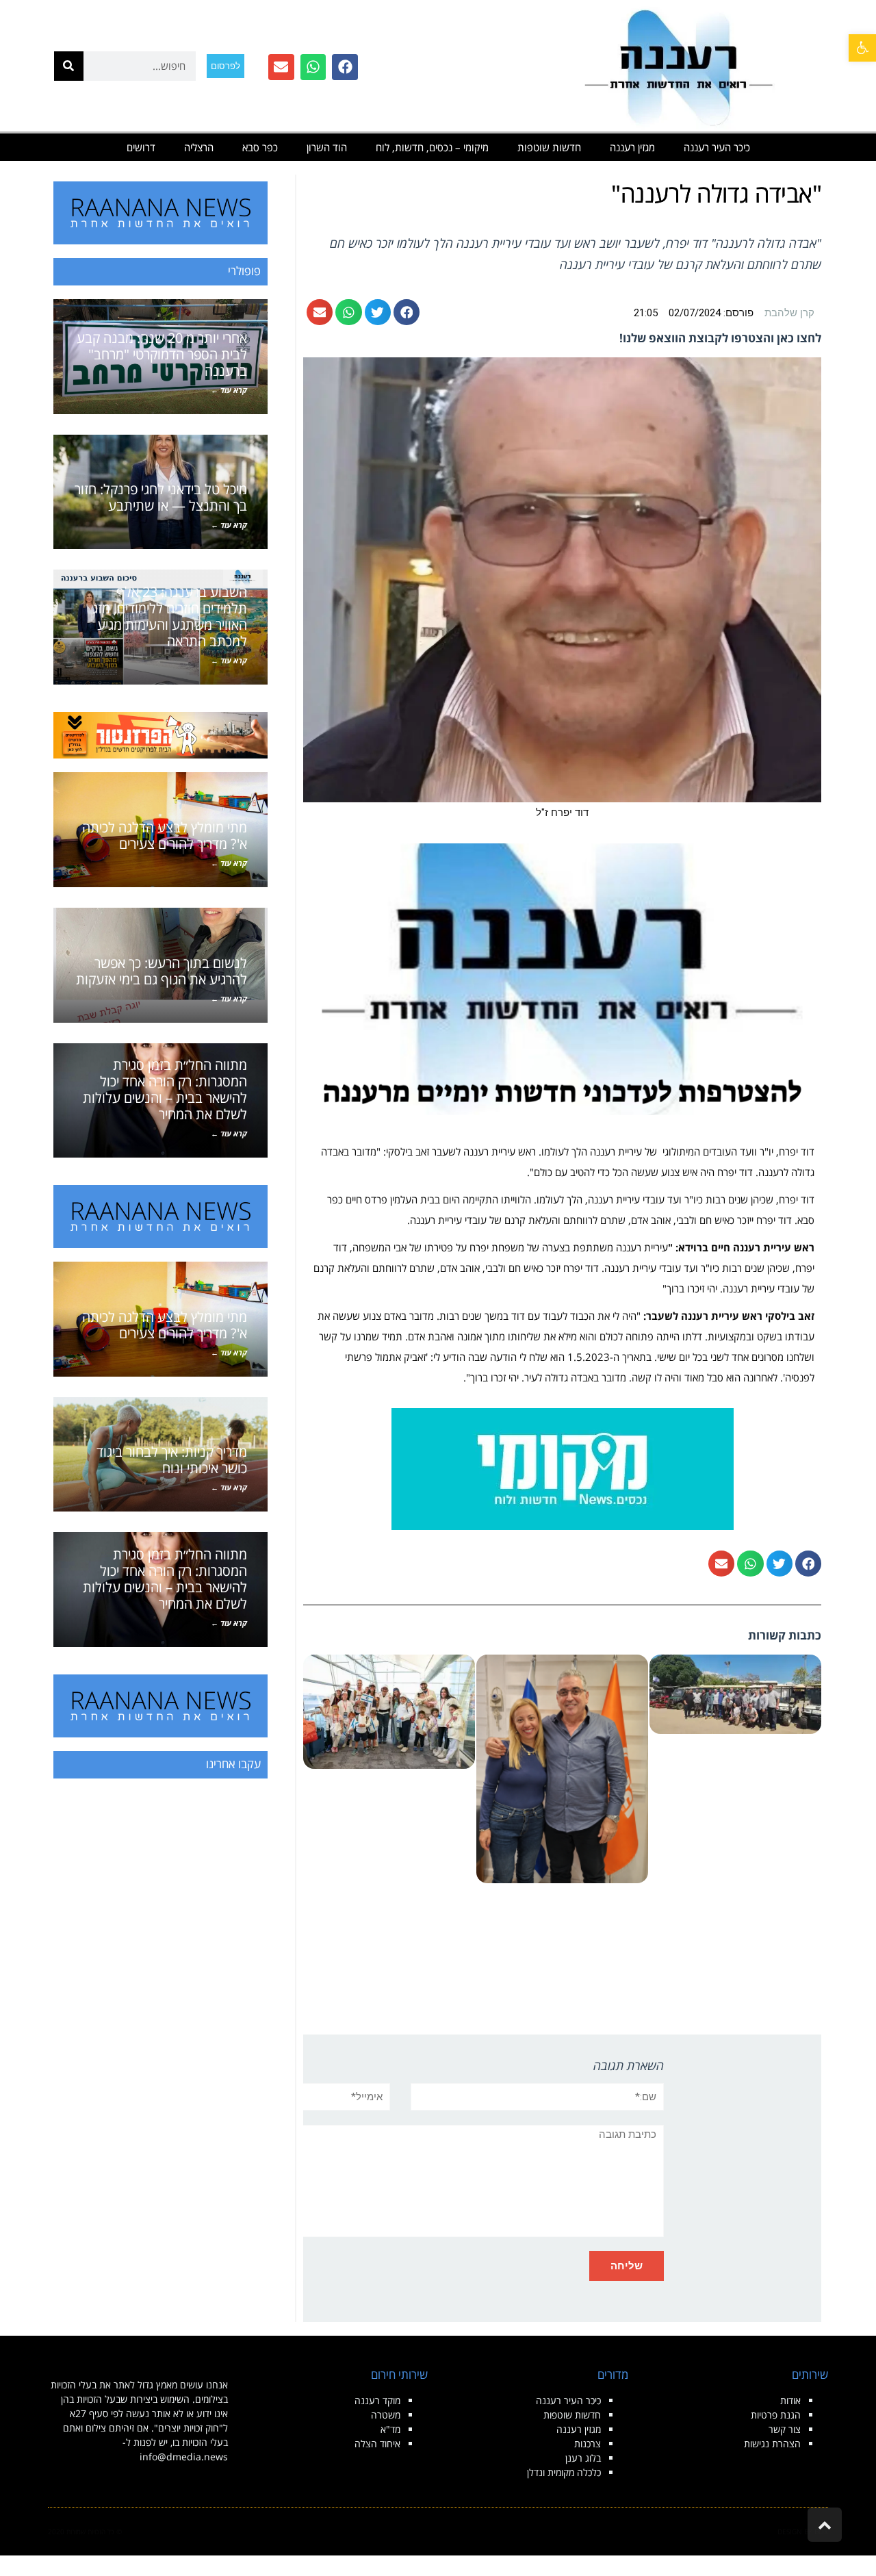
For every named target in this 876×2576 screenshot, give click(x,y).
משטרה (386, 2415)
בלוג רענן (583, 2458)
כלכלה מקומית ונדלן (564, 2472)
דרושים (141, 147)
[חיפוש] (69, 66)
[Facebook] (345, 67)
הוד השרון (327, 147)
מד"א (390, 2429)
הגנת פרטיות (776, 2415)
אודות (790, 2400)
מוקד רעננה (377, 2400)
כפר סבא (260, 147)
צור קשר (785, 2429)
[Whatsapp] (313, 67)
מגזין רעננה (632, 147)
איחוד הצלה (377, 2444)
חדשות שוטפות (549, 147)
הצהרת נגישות (772, 2444)
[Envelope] (281, 67)
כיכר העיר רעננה (717, 147)
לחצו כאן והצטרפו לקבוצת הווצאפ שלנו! (720, 338)
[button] (862, 48)
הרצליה (199, 147)
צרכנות (588, 2444)
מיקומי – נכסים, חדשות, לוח (432, 147)
